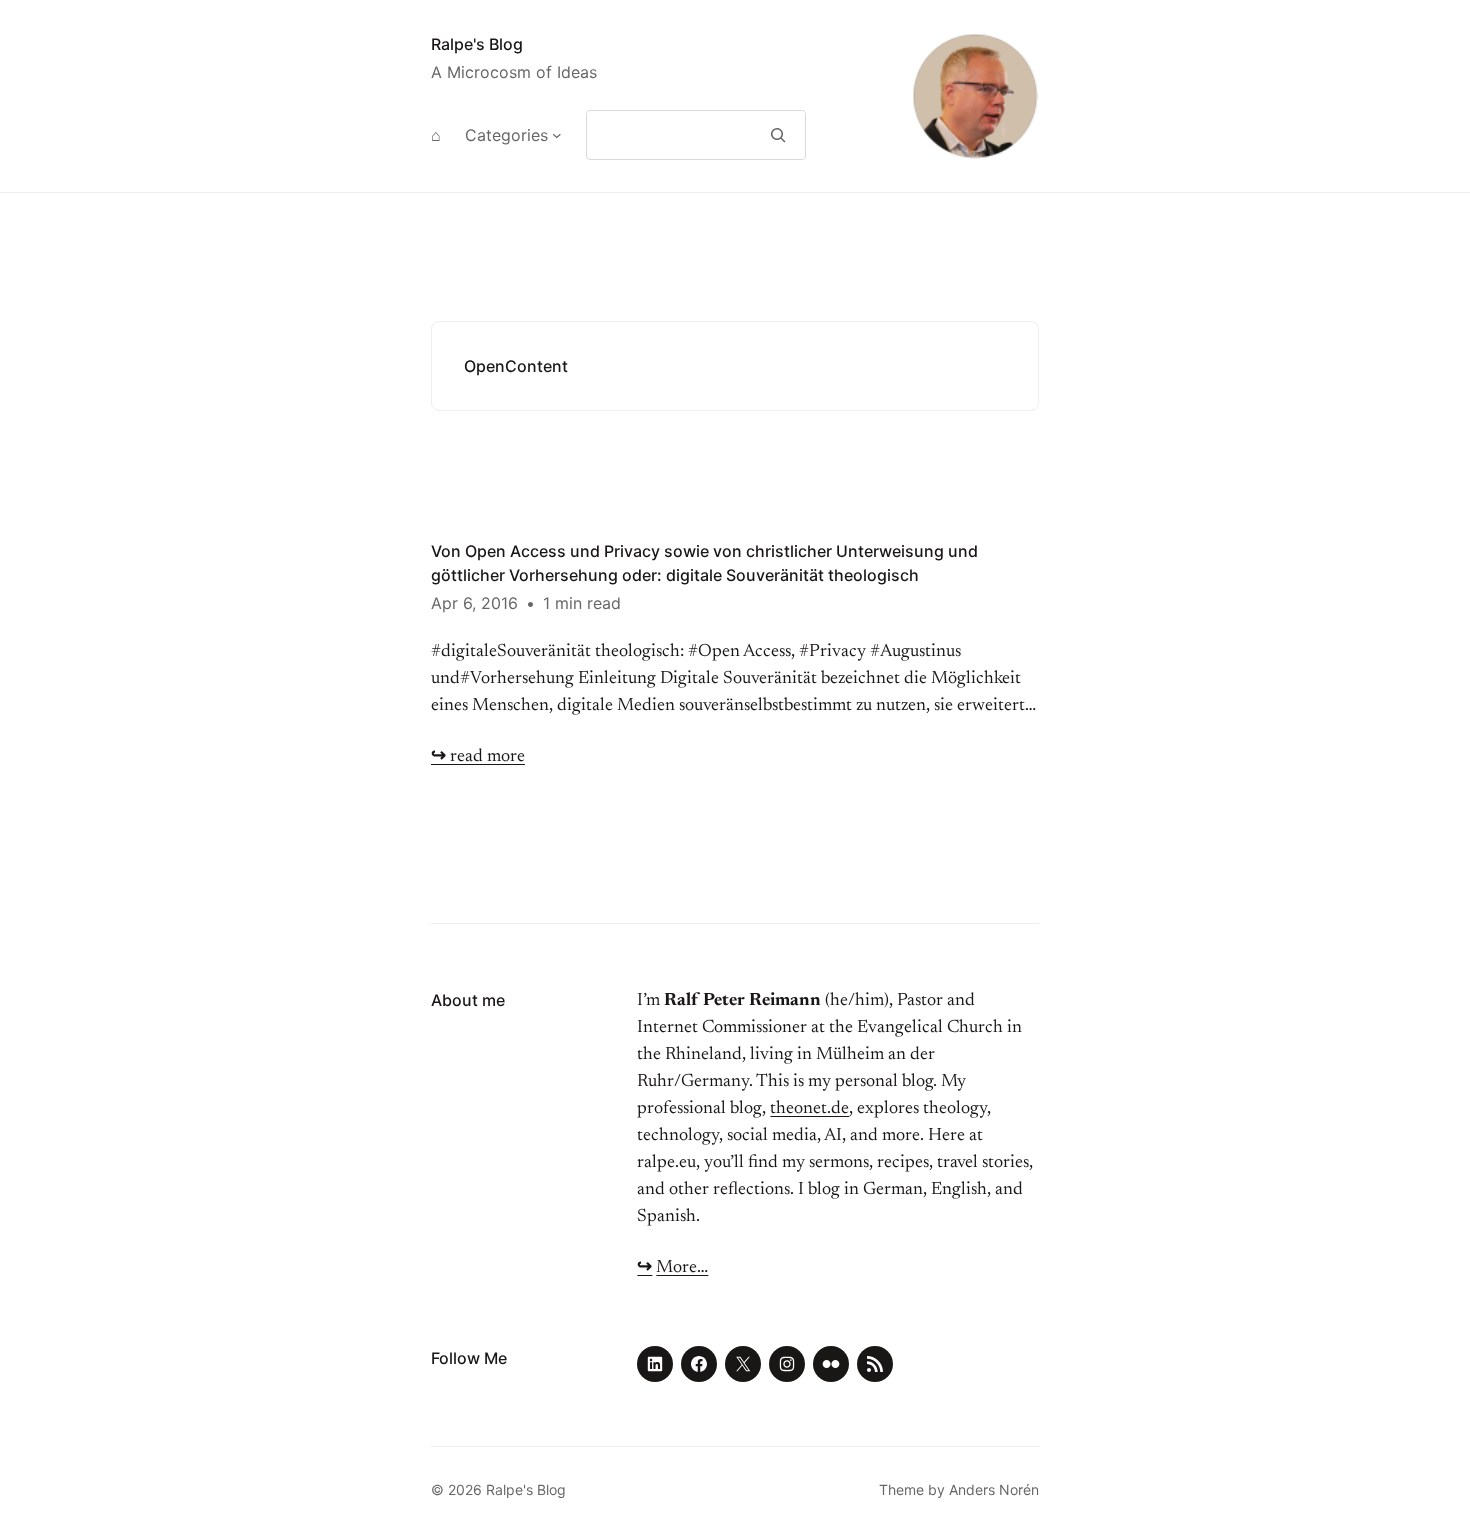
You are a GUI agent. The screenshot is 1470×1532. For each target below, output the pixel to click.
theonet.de (809, 1109)
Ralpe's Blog (477, 44)
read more (478, 757)
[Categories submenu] (557, 135)
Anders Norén (994, 1489)
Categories (506, 135)
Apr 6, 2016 (474, 603)
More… (682, 1268)
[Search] (778, 135)
